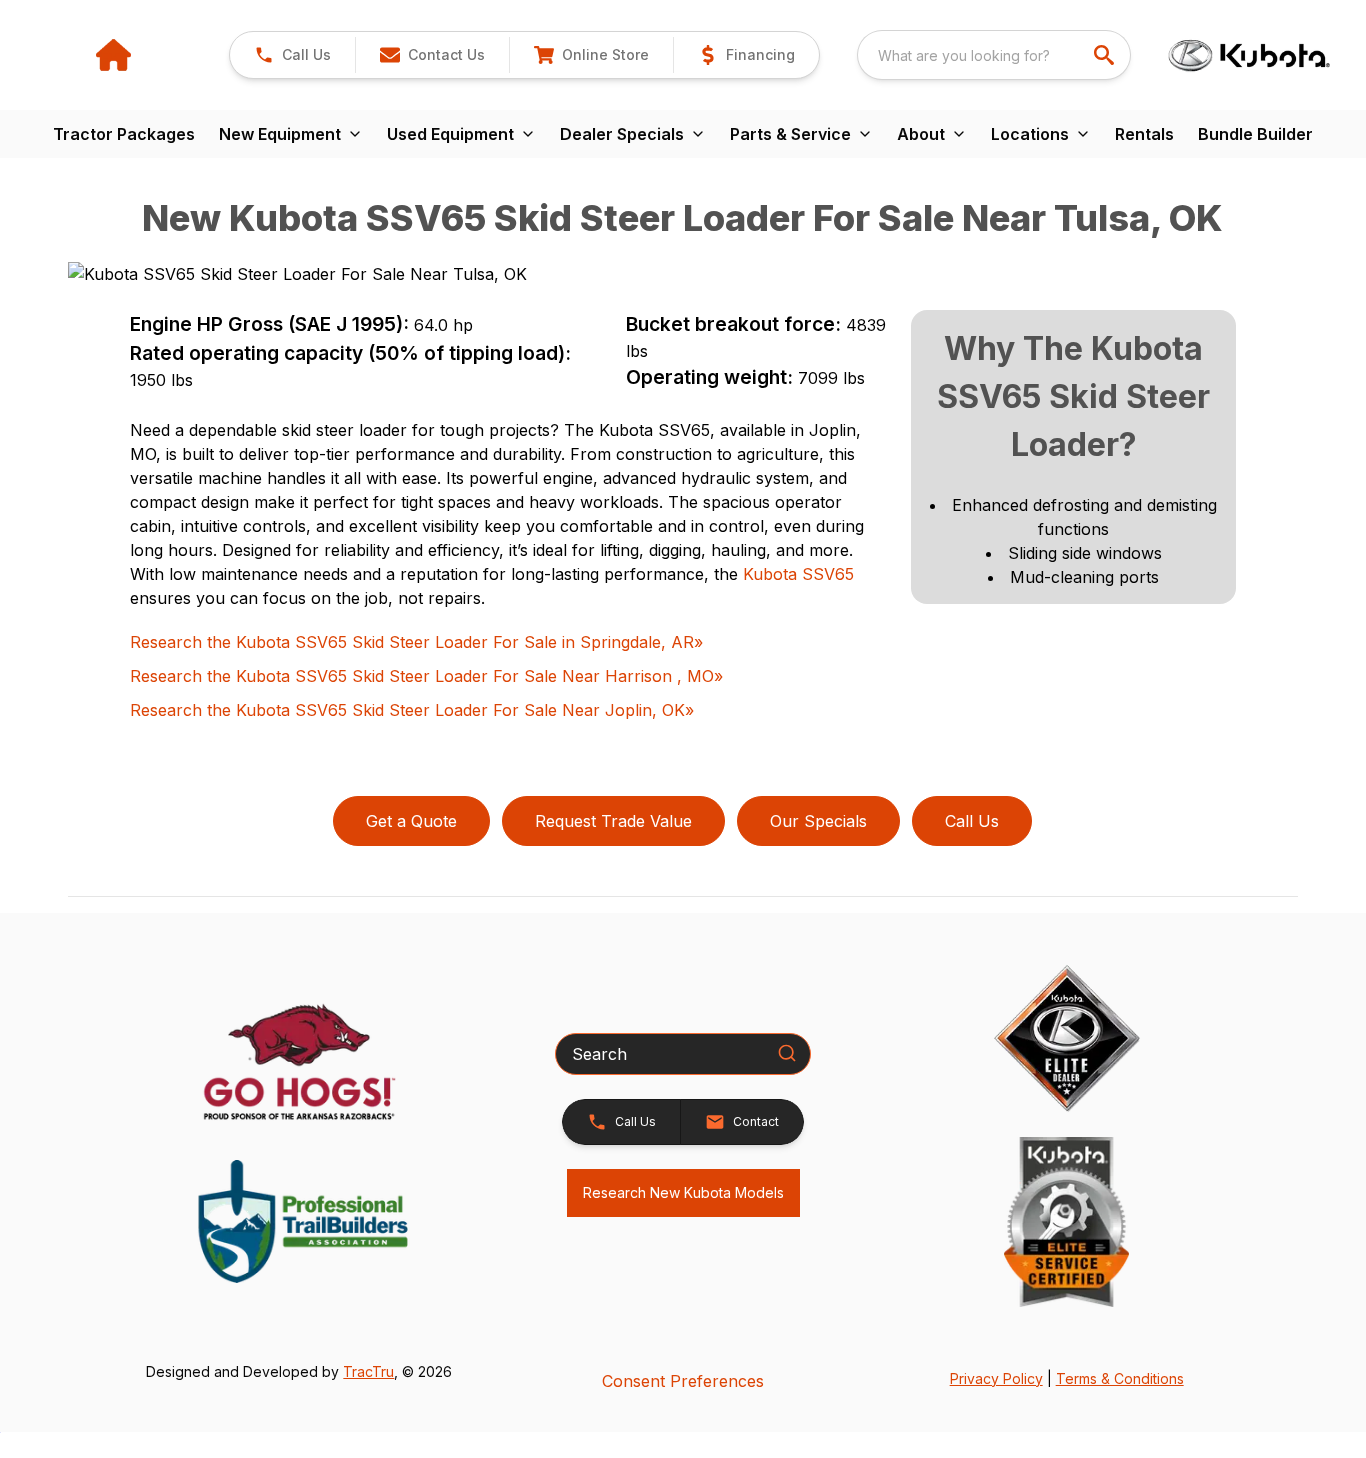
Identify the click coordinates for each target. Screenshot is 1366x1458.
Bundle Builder (1255, 134)
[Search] (787, 1053)
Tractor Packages (124, 134)
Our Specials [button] (818, 821)
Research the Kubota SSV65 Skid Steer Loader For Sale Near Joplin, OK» (412, 710)
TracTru (368, 1371)
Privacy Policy (996, 1378)
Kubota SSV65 (798, 574)
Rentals (1144, 134)
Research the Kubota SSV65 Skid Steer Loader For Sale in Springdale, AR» (416, 642)
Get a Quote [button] (411, 821)
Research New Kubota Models (683, 1192)
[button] (292, 55)
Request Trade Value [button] (613, 821)
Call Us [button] (972, 821)
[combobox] (994, 55)
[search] (1106, 55)
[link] (591, 55)
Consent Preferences (683, 1381)
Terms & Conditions (1120, 1378)
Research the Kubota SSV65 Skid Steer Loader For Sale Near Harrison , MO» (426, 676)
